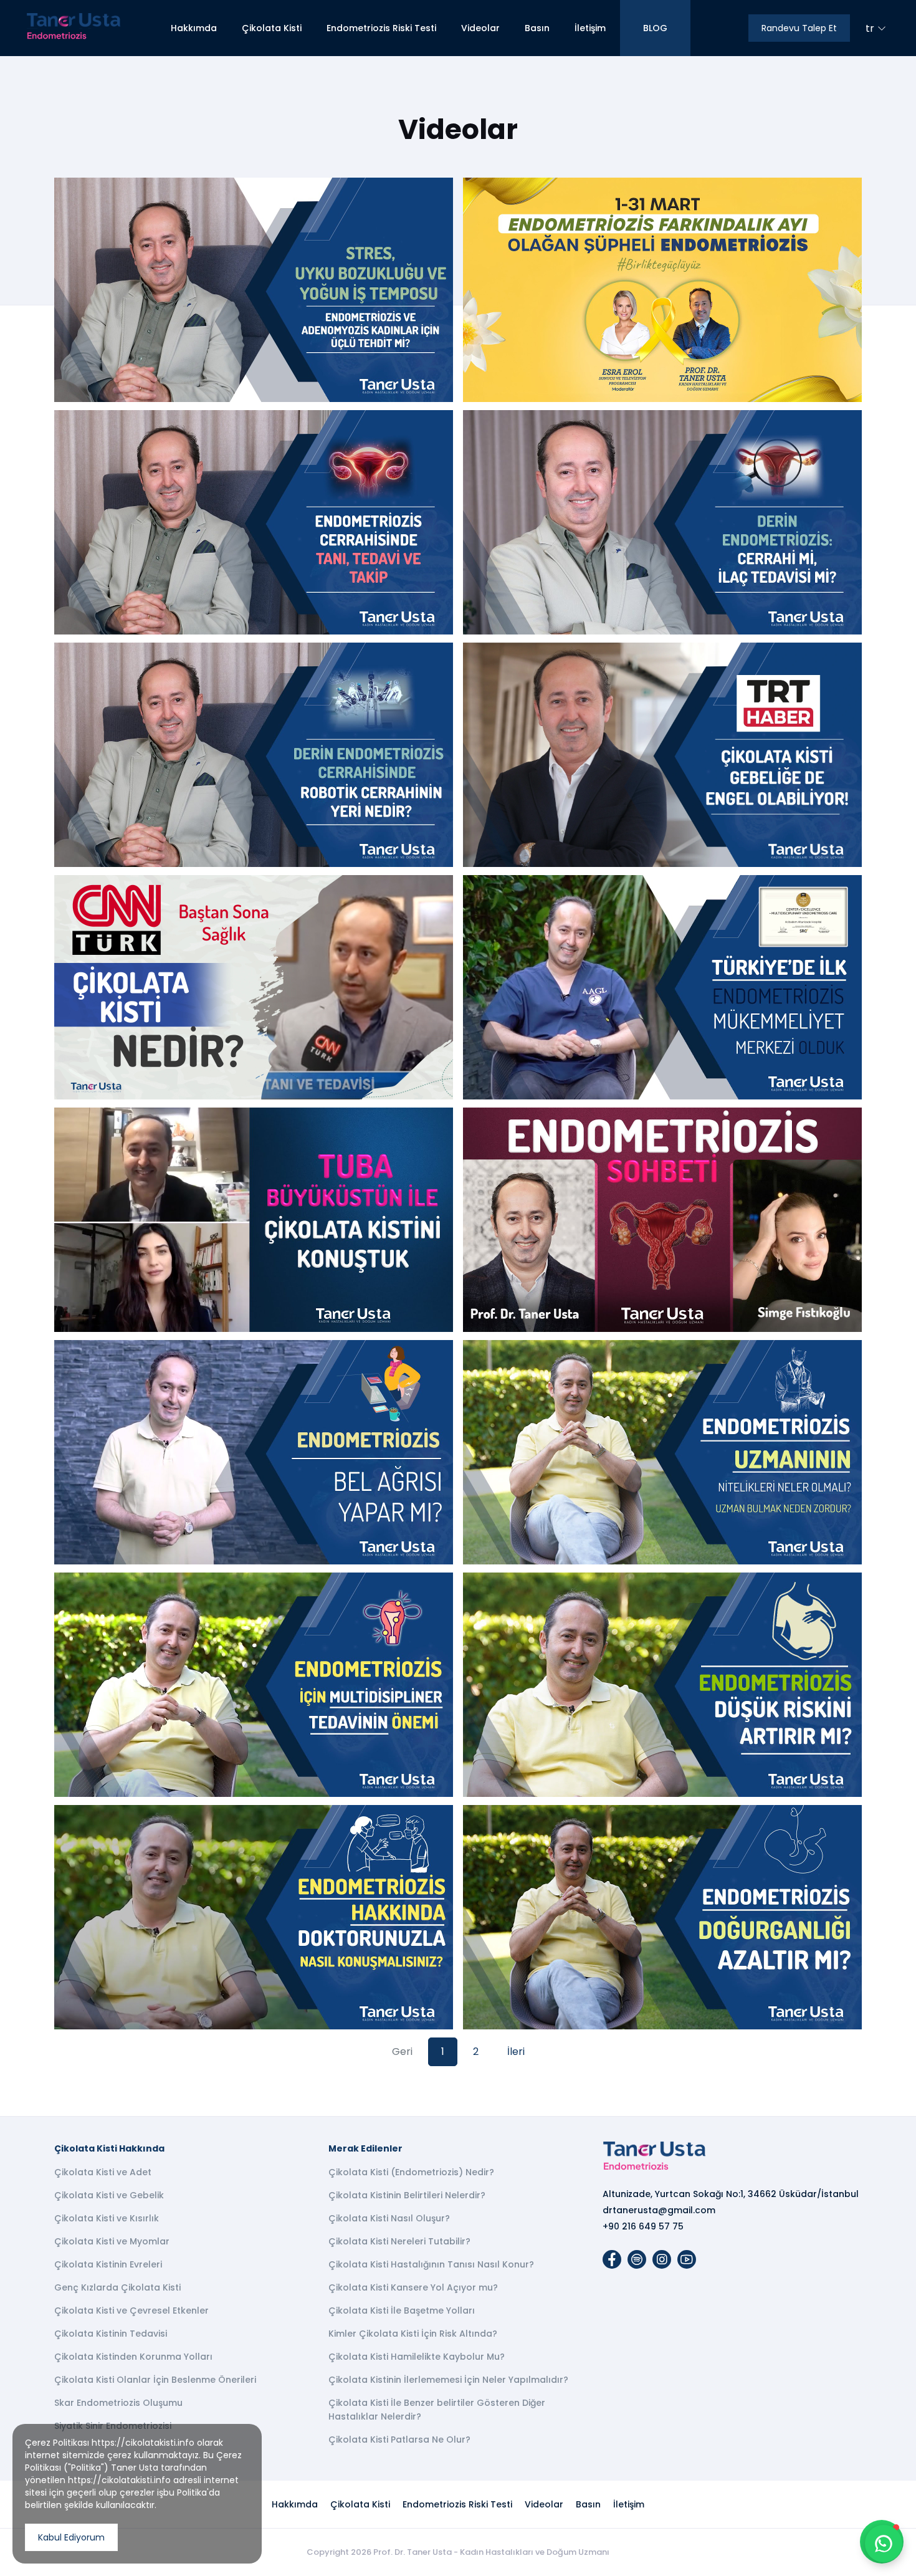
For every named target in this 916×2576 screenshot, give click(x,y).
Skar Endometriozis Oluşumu (118, 2403)
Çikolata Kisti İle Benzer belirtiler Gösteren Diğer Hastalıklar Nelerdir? (437, 2410)
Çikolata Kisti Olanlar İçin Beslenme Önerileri (155, 2380)
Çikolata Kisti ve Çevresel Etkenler (131, 2310)
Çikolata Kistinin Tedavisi (111, 2334)
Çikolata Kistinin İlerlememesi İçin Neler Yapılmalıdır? (448, 2380)
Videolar (480, 28)
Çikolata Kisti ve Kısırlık (107, 2218)
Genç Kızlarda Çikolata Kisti (117, 2287)
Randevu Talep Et (799, 28)
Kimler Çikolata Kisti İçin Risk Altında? (413, 2334)
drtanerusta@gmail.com (659, 2210)
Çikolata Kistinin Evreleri (108, 2264)
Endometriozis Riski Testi (381, 28)
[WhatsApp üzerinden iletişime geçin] (884, 2544)
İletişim (590, 28)
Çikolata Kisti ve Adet (103, 2172)
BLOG (655, 28)
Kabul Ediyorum (71, 2537)
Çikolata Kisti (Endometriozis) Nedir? (411, 2172)
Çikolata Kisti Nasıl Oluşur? (389, 2218)
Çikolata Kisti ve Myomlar (112, 2241)
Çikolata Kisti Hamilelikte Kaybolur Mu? (417, 2357)
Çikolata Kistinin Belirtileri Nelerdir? (407, 2195)
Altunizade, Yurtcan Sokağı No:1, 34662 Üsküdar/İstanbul (731, 2194)
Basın (537, 28)
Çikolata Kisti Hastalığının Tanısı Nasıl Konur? (431, 2264)
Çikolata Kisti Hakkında (109, 2148)
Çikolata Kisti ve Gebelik (109, 2195)
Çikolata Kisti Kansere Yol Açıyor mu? (413, 2287)
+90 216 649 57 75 (643, 2226)
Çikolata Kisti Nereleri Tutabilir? (399, 2241)
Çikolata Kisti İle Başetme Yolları (402, 2310)
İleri (516, 2052)
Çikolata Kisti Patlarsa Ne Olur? (399, 2440)
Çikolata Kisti (272, 28)
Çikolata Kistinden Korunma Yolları (133, 2357)
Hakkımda (194, 28)
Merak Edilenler (365, 2148)
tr (870, 28)
